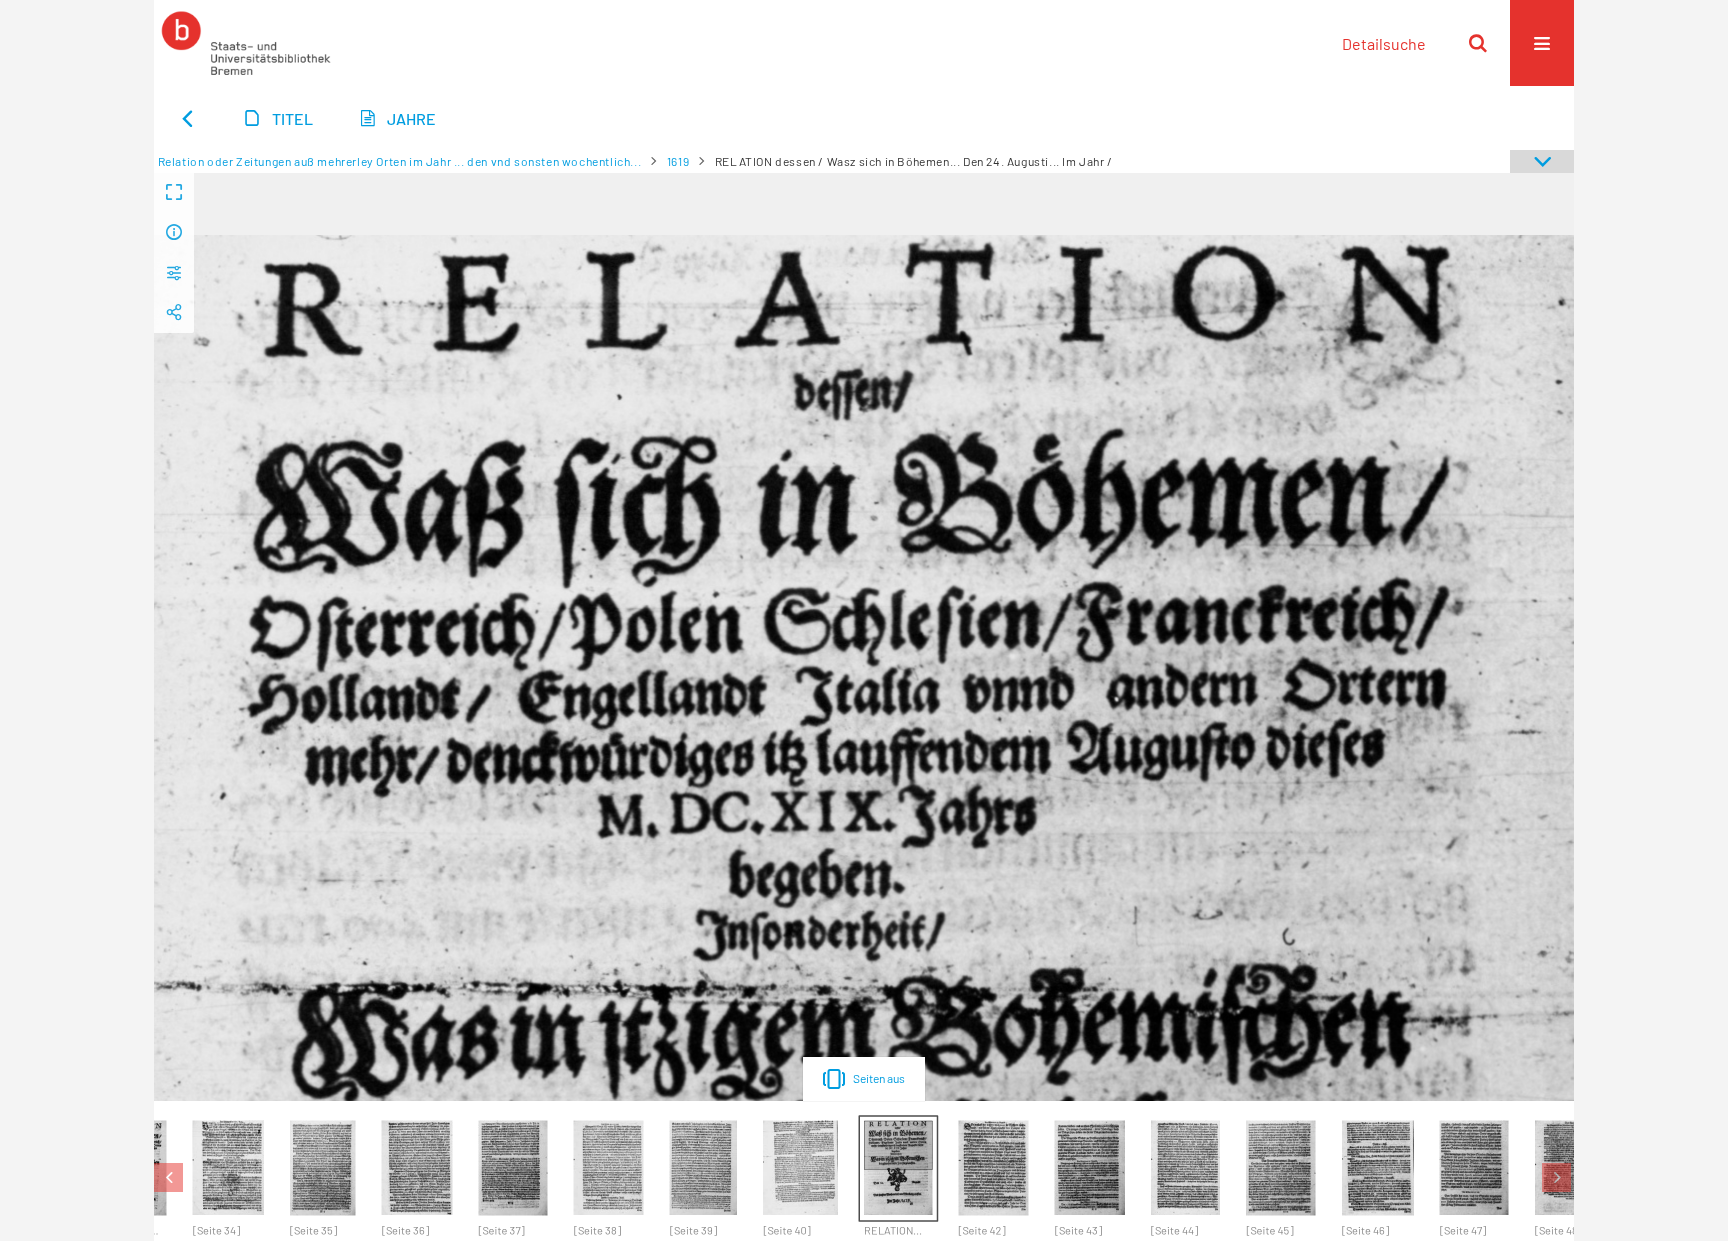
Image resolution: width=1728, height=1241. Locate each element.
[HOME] (246, 43)
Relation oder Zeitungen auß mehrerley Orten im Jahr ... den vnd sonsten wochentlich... (400, 161)
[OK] (1478, 43)
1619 (678, 161)
